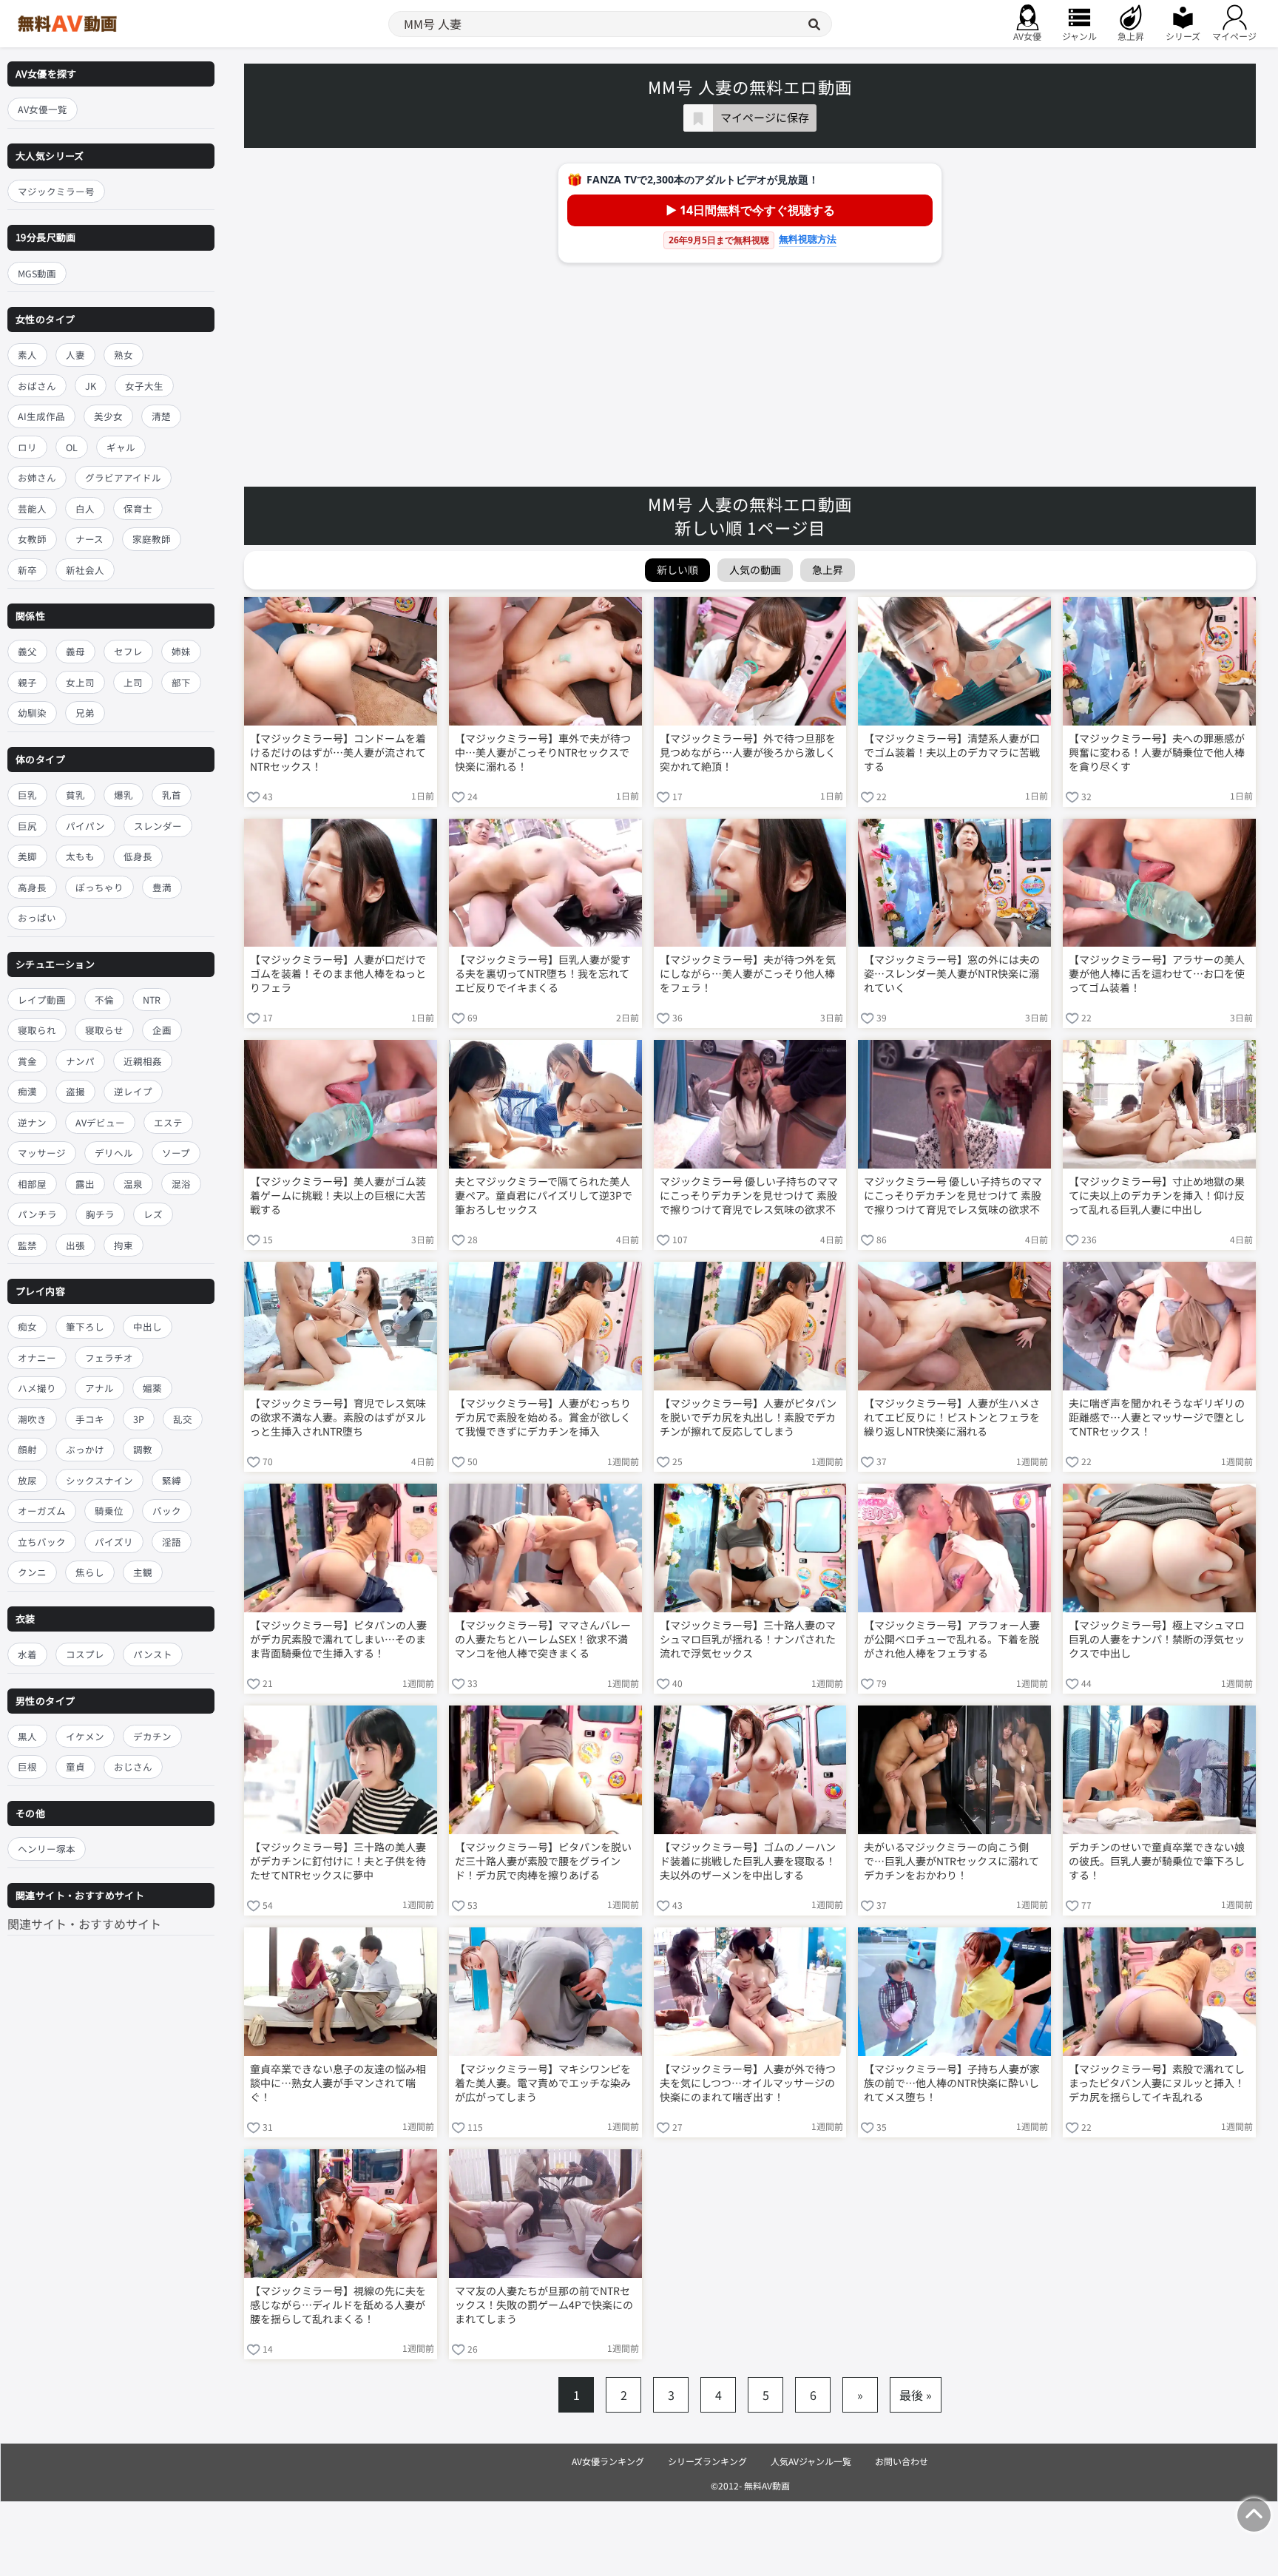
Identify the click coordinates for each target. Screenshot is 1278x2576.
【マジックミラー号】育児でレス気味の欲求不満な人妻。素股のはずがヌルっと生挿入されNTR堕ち (338, 1417)
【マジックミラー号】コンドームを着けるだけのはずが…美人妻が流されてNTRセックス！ (338, 753)
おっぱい (37, 917)
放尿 (27, 1480)
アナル (99, 1389)
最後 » (916, 2395)
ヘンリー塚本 (47, 1849)
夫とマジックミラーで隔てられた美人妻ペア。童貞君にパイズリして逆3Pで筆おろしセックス (544, 1196)
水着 (27, 1654)
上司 (133, 682)
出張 (75, 1245)
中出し (148, 1327)
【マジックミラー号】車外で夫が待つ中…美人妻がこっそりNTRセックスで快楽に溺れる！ (543, 753)
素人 (27, 355)
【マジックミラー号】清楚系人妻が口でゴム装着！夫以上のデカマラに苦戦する (952, 753)
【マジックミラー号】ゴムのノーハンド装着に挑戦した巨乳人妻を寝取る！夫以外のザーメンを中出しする (748, 1861)
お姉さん (37, 477)
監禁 (27, 1245)
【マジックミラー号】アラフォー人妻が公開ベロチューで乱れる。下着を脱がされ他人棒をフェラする (952, 1639)
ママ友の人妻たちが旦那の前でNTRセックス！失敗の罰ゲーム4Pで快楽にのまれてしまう (544, 2305)
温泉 (133, 1184)
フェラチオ (109, 1358)
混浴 (181, 1184)
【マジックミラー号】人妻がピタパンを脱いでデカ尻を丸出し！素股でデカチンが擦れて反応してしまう (748, 1417)
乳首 (172, 795)
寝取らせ (104, 1030)
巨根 (27, 1767)
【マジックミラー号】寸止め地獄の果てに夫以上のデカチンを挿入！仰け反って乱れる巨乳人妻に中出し (1157, 1196)
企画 (162, 1030)
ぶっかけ (85, 1450)
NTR (152, 1000)
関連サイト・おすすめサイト (84, 1924)
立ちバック (42, 1542)
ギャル (121, 447)
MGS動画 (37, 273)
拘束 (124, 1245)
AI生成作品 (41, 416)
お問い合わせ (902, 2461)
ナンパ (80, 1061)
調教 (143, 1450)
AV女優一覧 (43, 109)
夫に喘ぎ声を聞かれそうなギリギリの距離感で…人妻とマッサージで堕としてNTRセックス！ (1157, 1417)
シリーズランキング (707, 2461)
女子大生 (144, 386)
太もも (80, 856)
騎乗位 (109, 1511)
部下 (181, 682)
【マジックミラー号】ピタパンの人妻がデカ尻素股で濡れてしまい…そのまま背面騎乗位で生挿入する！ (338, 1639)
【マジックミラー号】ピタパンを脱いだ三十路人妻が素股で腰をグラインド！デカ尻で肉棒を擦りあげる (543, 1861)
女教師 (32, 539)
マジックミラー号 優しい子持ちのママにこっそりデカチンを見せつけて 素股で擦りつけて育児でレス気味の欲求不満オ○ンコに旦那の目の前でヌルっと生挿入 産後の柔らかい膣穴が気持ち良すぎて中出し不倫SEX (749, 1197)
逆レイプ (133, 1091)
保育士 (138, 508)
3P (139, 1419)
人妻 (75, 355)
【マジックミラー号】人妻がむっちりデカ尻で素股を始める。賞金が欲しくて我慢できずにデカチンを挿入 (543, 1417)
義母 (75, 651)
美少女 (108, 416)
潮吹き (32, 1419)
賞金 (27, 1061)
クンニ (32, 1573)
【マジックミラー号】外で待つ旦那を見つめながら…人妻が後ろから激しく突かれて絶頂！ (748, 753)
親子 (27, 682)
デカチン (152, 1736)
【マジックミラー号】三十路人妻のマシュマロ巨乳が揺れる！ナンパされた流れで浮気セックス (748, 1639)
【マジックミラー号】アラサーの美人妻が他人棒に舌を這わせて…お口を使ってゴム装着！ (1157, 974)
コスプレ (85, 1654)
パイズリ (114, 1542)
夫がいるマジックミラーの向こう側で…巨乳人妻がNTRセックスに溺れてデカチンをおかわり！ (951, 1861)
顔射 (27, 1450)
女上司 (80, 682)
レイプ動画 (42, 1000)
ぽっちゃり (99, 887)
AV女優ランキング (608, 2461)
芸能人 (32, 508)
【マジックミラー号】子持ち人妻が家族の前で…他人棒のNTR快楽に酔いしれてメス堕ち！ (952, 2083)
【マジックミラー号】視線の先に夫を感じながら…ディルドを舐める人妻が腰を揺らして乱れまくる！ (338, 2305)
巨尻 (27, 826)
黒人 (27, 1736)
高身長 (32, 887)
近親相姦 (143, 1061)
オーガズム (42, 1511)
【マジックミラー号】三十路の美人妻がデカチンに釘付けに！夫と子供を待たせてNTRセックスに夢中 (338, 1861)
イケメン (85, 1736)
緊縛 (172, 1480)
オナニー (37, 1358)
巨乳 (27, 795)
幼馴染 (32, 713)
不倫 (104, 1000)
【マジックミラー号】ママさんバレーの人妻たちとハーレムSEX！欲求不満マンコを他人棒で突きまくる (543, 1639)
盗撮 (75, 1091)
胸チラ (100, 1214)
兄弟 (85, 713)
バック (167, 1511)
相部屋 (32, 1184)
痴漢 (27, 1091)
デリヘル (114, 1153)
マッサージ (42, 1153)
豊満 (162, 887)
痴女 (27, 1327)
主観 (143, 1573)
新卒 (27, 570)
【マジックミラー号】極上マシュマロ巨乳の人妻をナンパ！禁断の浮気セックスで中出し (1157, 1639)
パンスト (153, 1654)
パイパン (85, 826)
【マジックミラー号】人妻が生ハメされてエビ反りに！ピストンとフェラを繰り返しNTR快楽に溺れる (952, 1417)
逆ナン (32, 1122)
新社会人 (85, 570)
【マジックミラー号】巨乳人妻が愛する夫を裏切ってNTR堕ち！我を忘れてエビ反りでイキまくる (543, 974)
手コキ (90, 1419)
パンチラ (37, 1214)
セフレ (128, 651)
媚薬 (152, 1389)
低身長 (138, 856)
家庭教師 (152, 539)
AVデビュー (100, 1122)
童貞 (75, 1767)
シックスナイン (99, 1480)
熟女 (124, 355)
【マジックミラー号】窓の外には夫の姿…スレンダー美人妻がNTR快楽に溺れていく (952, 974)
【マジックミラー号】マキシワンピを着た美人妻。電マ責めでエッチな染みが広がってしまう (543, 2083)
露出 (85, 1184)
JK (91, 386)
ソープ (176, 1153)
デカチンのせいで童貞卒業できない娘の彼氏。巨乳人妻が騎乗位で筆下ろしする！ (1157, 1861)
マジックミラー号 (56, 191)
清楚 (161, 416)
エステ (168, 1122)
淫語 (172, 1542)
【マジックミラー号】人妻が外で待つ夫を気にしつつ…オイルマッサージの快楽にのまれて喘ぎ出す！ (748, 2083)
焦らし (90, 1573)
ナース (89, 539)
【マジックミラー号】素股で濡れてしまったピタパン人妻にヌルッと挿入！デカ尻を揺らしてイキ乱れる (1157, 2083)
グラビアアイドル (123, 477)
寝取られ (37, 1030)
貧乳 (75, 795)
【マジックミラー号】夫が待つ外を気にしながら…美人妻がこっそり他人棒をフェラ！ (748, 974)
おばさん (37, 386)
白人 (85, 508)
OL (72, 447)
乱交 (183, 1419)
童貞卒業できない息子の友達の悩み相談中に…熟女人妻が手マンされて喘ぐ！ (338, 2083)
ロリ (27, 447)
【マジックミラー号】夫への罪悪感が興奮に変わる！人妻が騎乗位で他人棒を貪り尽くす (1157, 753)
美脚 (27, 856)
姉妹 (181, 651)
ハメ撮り (37, 1389)
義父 (27, 651)
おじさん (133, 1767)
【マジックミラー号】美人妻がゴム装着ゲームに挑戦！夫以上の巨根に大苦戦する (338, 1196)
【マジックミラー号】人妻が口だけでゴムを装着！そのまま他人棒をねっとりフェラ (338, 974)
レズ (153, 1214)
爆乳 (124, 795)
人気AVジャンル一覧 (811, 2461)
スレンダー (158, 826)
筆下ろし (85, 1327)
